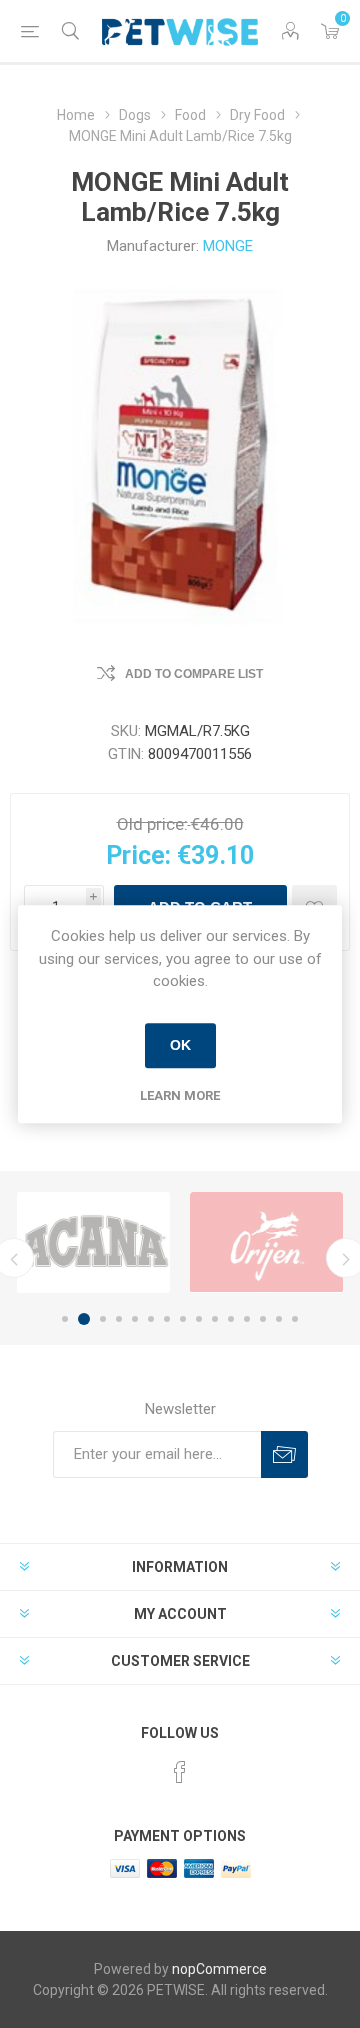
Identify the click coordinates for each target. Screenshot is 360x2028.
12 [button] (247, 1319)
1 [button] (65, 1319)
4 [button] (119, 1319)
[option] (93, 1242)
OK (180, 1045)
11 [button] (231, 1319)
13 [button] (263, 1319)
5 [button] (135, 1319)
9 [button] (199, 1319)
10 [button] (215, 1319)
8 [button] (183, 1319)
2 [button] (84, 1319)
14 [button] (279, 1319)
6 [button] (151, 1319)
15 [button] (295, 1319)
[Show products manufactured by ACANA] (93, 1242)
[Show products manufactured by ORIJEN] (266, 1242)
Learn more (180, 1095)
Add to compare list (194, 674)
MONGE (228, 246)
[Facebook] (180, 1772)
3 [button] (103, 1319)
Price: (138, 855)
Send (284, 1454)
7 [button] (167, 1319)
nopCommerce (219, 1969)
